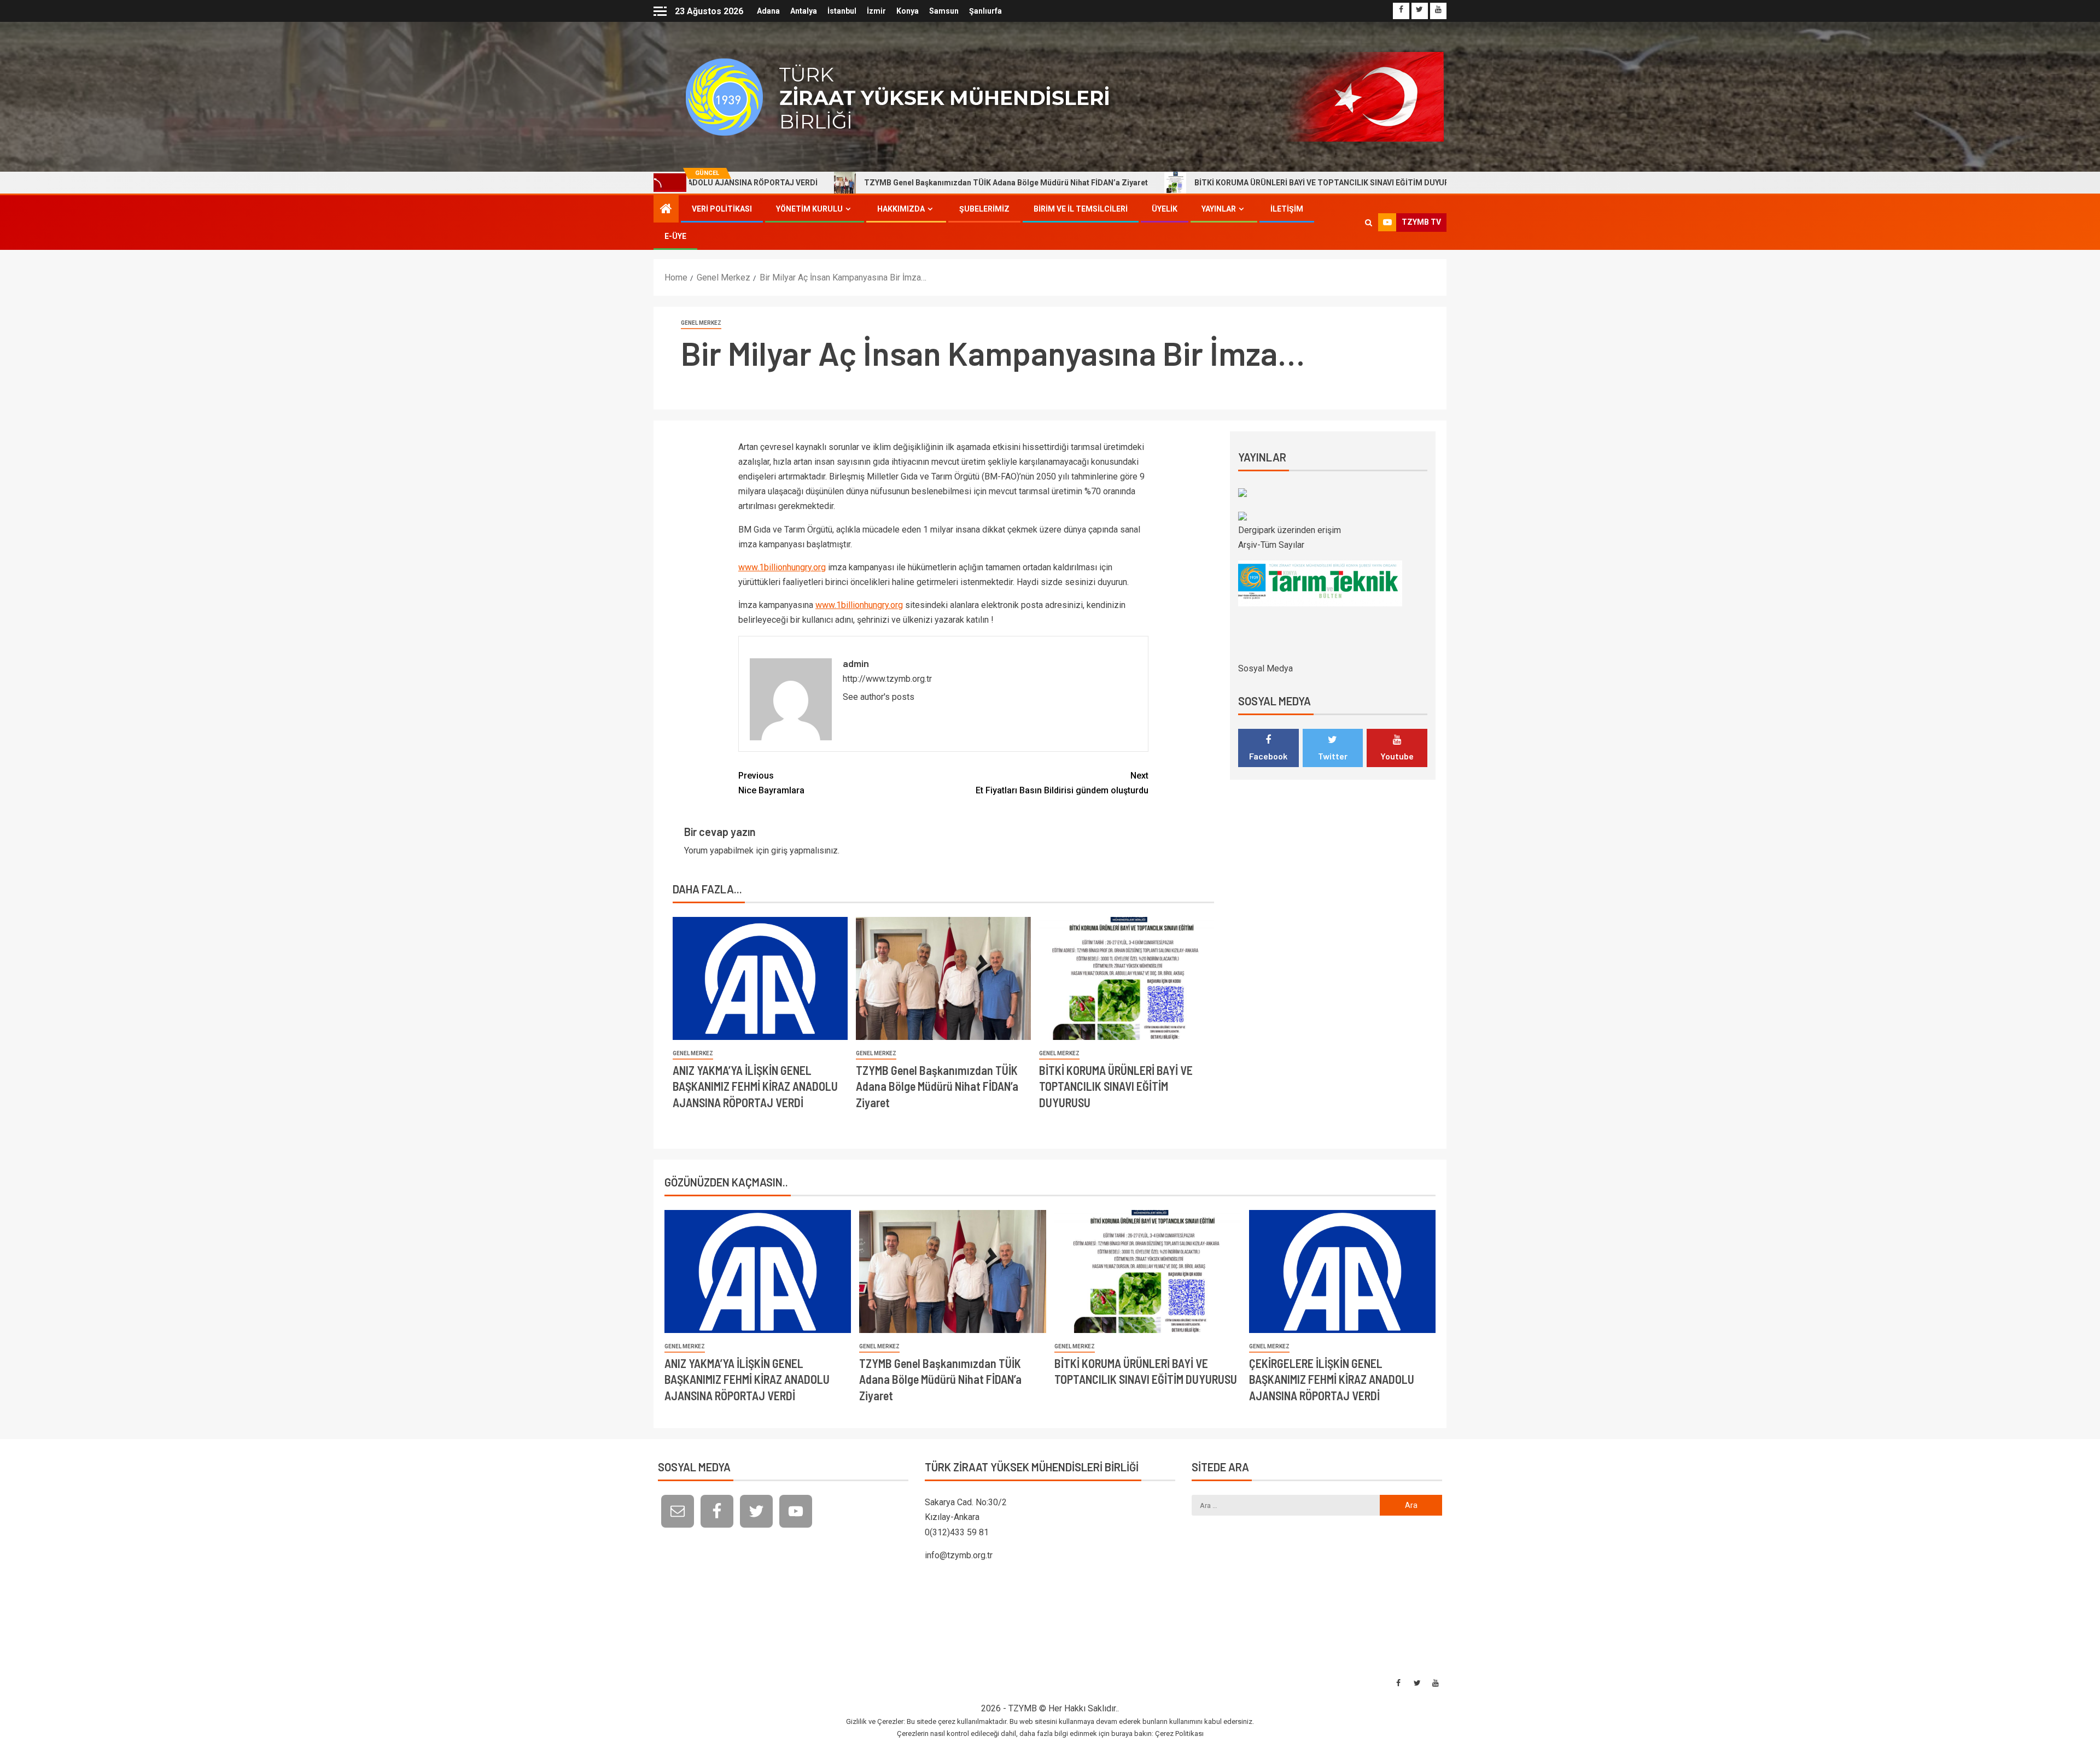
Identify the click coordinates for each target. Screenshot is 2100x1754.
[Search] (1369, 223)
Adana (768, 11)
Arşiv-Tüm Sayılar (1271, 545)
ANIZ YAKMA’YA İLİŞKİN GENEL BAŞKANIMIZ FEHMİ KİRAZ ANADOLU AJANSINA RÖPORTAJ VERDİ (755, 1086)
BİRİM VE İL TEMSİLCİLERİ (1081, 209)
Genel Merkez (701, 323)
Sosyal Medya (1265, 668)
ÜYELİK (1165, 209)
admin (856, 663)
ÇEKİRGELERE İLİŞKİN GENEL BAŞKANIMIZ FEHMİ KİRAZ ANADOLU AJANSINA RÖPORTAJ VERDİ (1332, 1379)
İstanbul (842, 11)
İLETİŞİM (1287, 209)
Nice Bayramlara (771, 783)
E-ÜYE (675, 236)
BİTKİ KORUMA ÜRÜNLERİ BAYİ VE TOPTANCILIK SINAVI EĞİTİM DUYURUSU (1179, 183)
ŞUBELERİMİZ (984, 209)
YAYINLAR (1219, 209)
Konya (908, 11)
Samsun (944, 11)
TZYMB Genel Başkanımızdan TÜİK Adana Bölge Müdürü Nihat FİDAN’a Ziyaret (855, 183)
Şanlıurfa (985, 11)
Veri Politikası (722, 209)
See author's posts (879, 697)
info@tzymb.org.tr (959, 1555)
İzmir (876, 11)
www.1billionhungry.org (782, 567)
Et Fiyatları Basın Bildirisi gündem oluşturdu (1062, 783)
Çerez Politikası (1179, 1733)
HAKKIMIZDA (901, 209)
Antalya (804, 11)
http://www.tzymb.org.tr (887, 679)
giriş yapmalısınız (804, 850)
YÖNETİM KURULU (809, 209)
